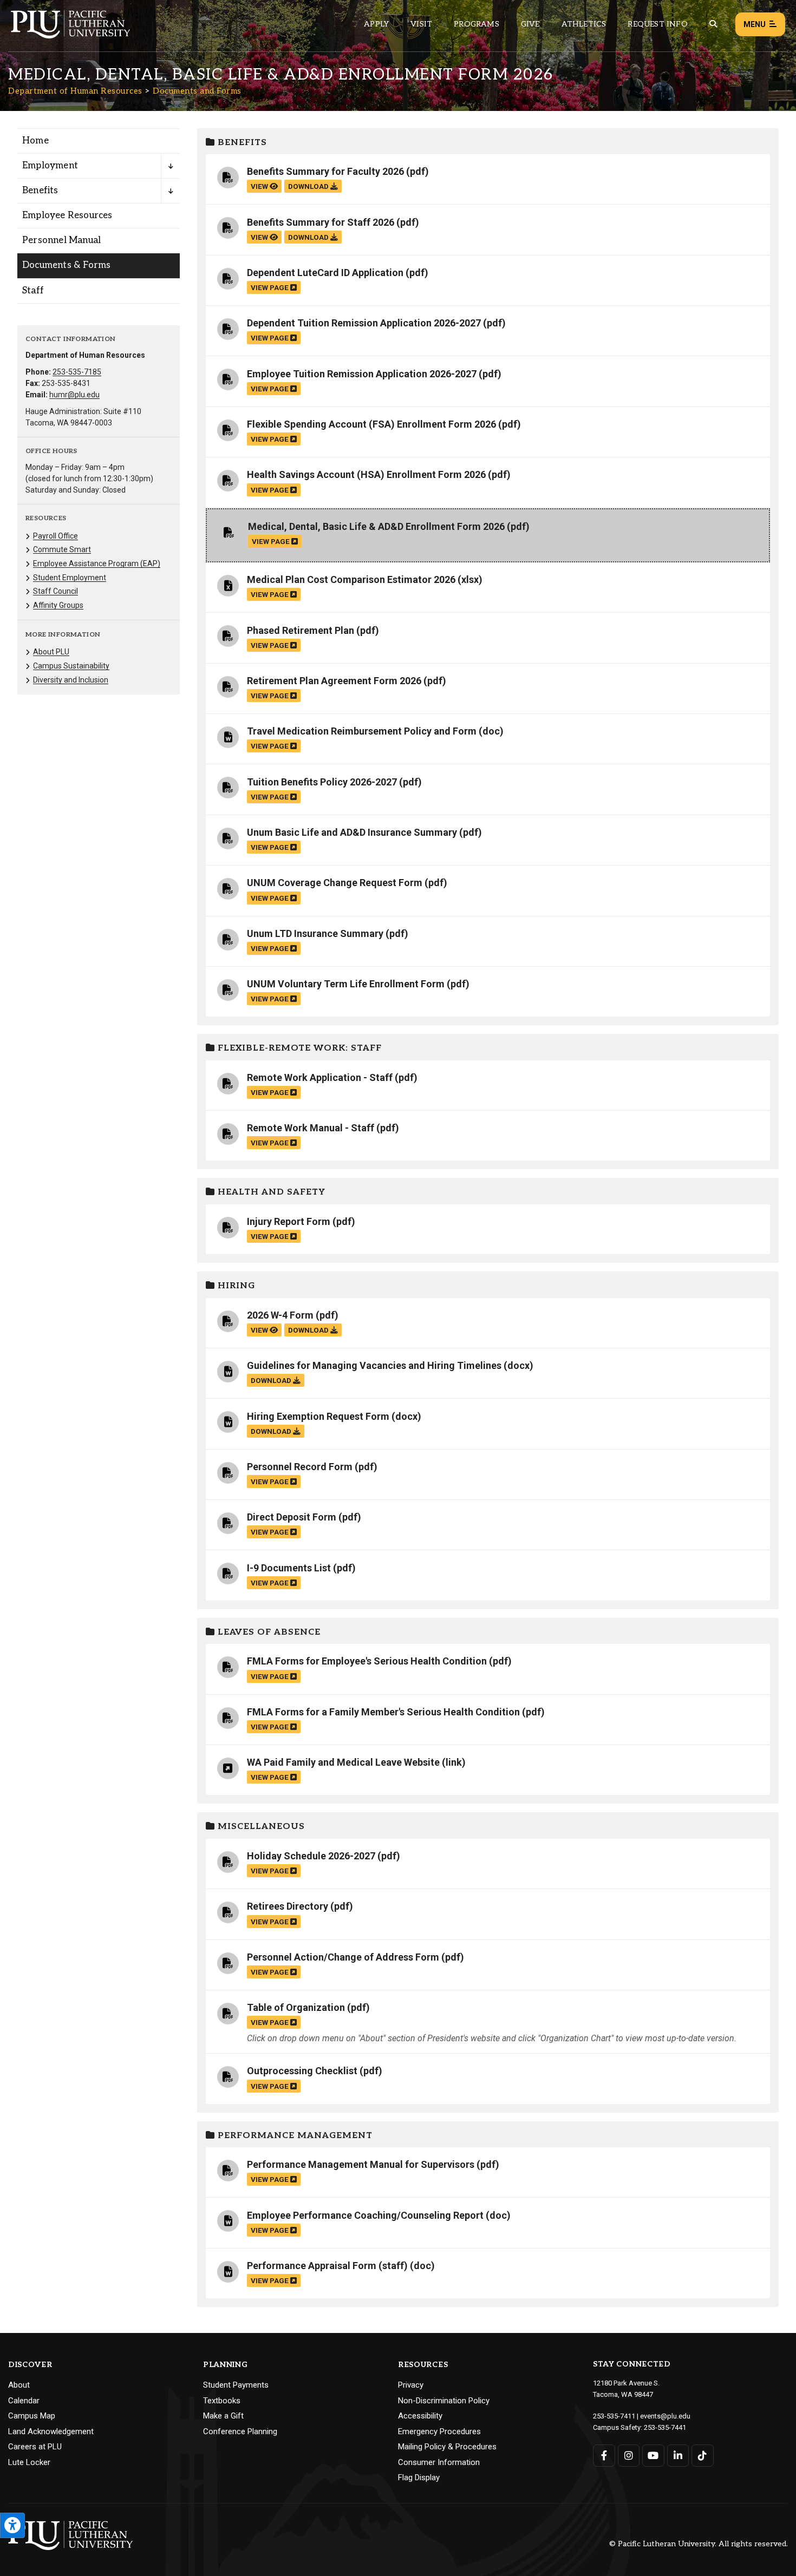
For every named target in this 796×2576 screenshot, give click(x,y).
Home (35, 141)
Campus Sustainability (71, 666)
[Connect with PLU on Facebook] (604, 2456)
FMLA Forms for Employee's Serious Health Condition (367, 1661)
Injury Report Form (289, 1221)
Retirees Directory (288, 1906)
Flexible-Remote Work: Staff (298, 1048)
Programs (477, 24)
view (260, 186)
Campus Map (32, 2416)
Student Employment (70, 578)
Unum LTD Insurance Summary (315, 933)
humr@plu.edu (74, 395)
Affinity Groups (58, 605)
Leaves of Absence (268, 1632)
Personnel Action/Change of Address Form (343, 1957)
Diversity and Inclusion (71, 680)
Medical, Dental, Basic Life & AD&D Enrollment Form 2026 (376, 526)
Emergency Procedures (439, 2431)
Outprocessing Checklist (302, 2071)
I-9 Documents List (289, 1568)
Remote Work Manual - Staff (311, 1128)
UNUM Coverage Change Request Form (335, 883)
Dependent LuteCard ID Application (325, 273)
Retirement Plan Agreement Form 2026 (334, 681)
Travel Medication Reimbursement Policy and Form (362, 731)
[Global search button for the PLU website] (713, 24)
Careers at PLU (35, 2447)
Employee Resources (67, 215)
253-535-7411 (614, 2416)
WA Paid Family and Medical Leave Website (343, 1762)
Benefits (40, 191)
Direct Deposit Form (292, 1517)
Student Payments (236, 2385)
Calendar (24, 2401)
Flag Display (419, 2477)
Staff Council (56, 591)
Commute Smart (62, 549)
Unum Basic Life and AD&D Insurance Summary (352, 832)
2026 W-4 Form (280, 1315)
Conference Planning (240, 2431)
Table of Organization (296, 2007)
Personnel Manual (61, 240)
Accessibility (420, 2416)
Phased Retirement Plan (301, 630)
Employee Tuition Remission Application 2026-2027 (362, 374)
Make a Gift (223, 2416)
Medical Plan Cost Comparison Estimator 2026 (351, 579)
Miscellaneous (260, 1827)
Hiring (235, 1286)
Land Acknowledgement (51, 2431)
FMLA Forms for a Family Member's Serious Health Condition (383, 1712)
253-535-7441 (665, 2427)
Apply (376, 24)
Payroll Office (56, 536)
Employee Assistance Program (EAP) (97, 563)
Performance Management (294, 2136)
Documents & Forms (66, 265)
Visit (421, 24)
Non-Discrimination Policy (444, 2401)
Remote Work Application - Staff (320, 1077)
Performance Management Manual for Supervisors (361, 2164)
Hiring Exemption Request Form (318, 1416)
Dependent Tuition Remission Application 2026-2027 (364, 323)
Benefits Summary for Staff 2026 (321, 222)
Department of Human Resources (75, 91)
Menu (755, 24)
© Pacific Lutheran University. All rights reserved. (699, 2544)
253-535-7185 (77, 372)
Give (530, 24)
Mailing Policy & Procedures (447, 2447)
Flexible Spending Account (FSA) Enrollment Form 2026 (371, 424)
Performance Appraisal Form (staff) (327, 2266)
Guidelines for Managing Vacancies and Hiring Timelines (374, 1365)
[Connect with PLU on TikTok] (703, 2456)
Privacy (411, 2385)
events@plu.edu (665, 2416)
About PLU (51, 652)
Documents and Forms (197, 91)
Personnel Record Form (300, 1467)
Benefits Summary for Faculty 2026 (325, 171)
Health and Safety (270, 1192)
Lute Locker (29, 2462)
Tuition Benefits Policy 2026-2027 (322, 782)
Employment (50, 166)
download (309, 186)
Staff (33, 291)
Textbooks (222, 2401)
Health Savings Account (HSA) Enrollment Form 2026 (366, 474)
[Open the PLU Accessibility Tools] (12, 2525)
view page (270, 287)
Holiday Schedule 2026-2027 (311, 1856)
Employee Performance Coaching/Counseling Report (365, 2215)
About (19, 2385)
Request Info (657, 24)
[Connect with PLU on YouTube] (653, 2456)
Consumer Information (439, 2462)
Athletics (584, 24)
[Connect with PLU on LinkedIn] (678, 2456)
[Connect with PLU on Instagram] (629, 2456)
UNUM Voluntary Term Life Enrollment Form (346, 984)
